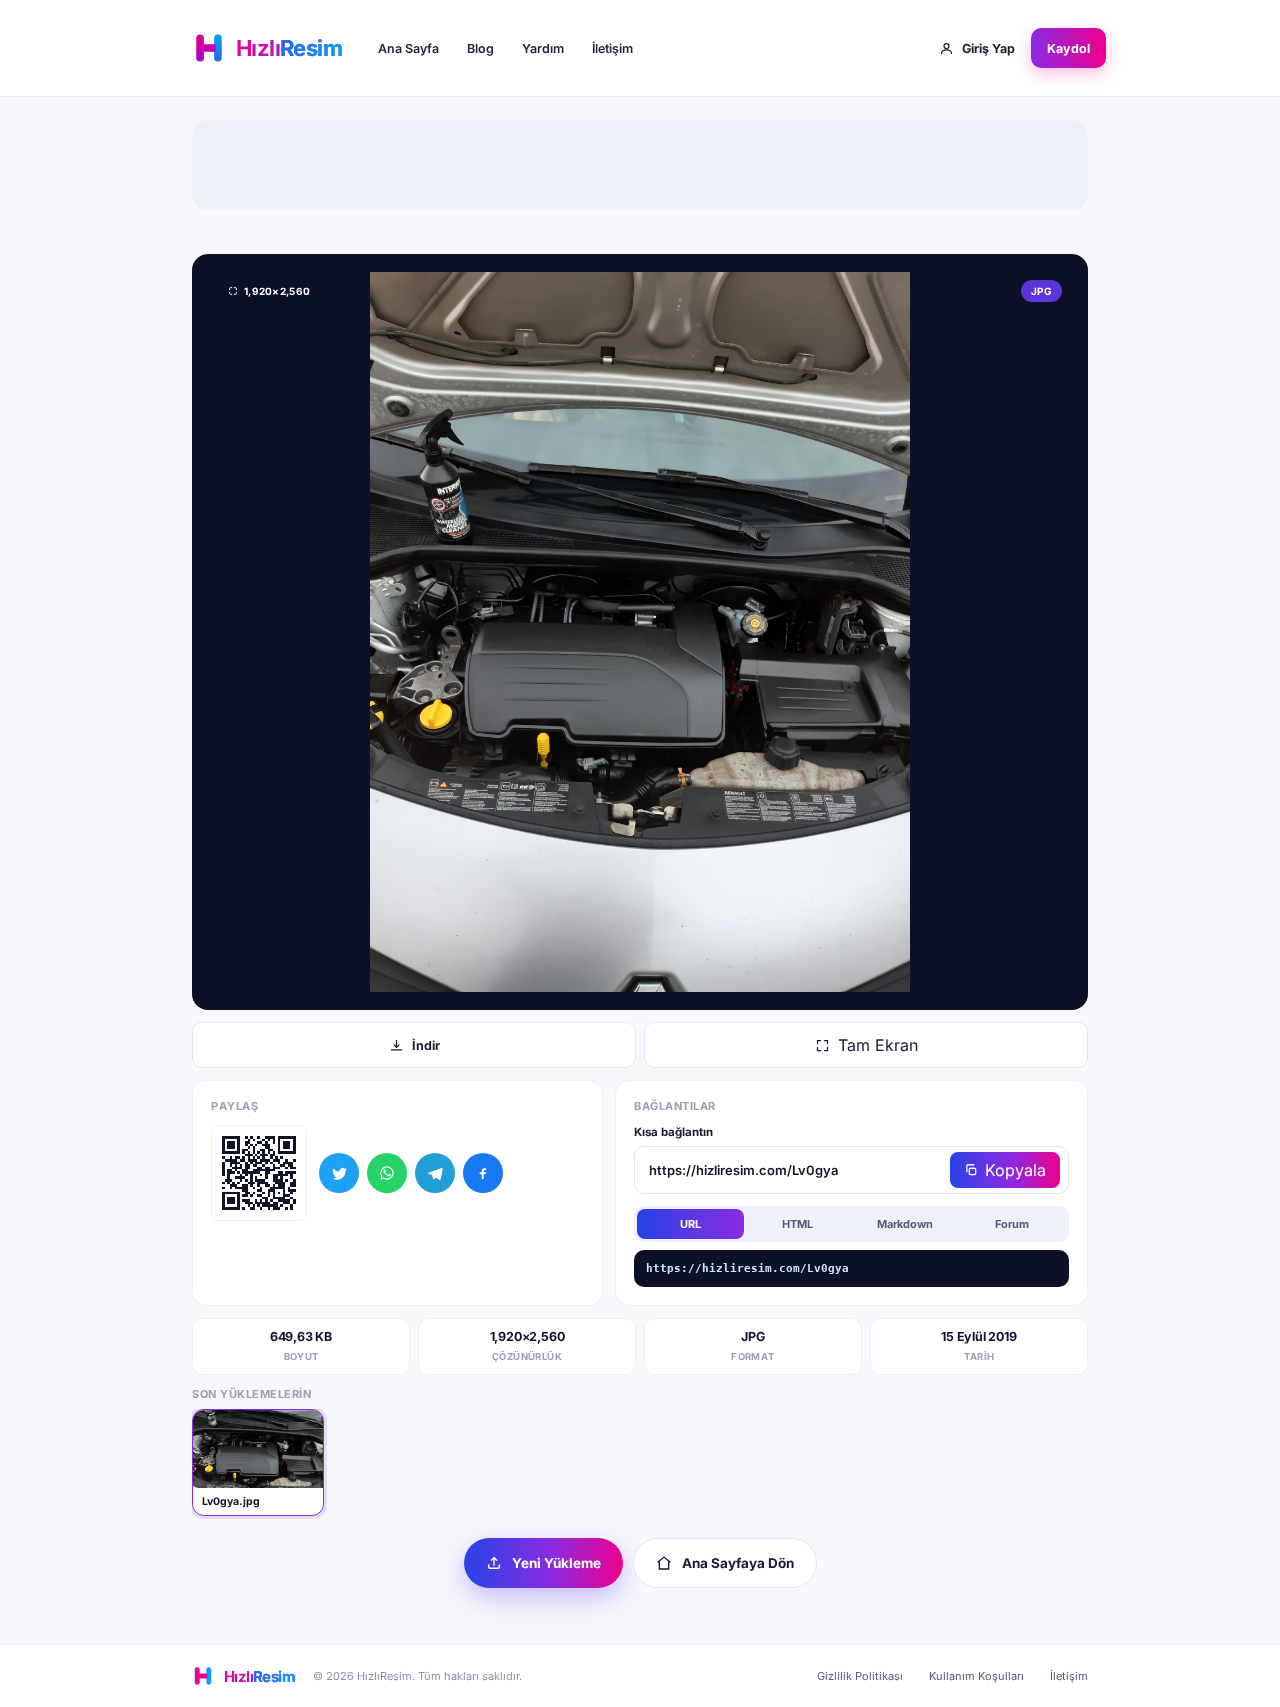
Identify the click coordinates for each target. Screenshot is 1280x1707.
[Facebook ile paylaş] (483, 1173)
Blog (480, 48)
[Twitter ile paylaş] (339, 1173)
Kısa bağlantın (673, 1132)
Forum (1012, 1224)
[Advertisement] (640, 165)
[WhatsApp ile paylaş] (387, 1173)
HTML (797, 1224)
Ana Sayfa (408, 48)
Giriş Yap (988, 48)
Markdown (905, 1224)
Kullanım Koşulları (976, 1676)
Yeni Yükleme (556, 1563)
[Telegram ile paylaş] (435, 1173)
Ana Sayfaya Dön (738, 1563)
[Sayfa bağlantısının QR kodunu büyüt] (259, 1173)
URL (690, 1224)
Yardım (543, 48)
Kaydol (1068, 48)
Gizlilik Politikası (860, 1676)
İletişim (612, 48)
